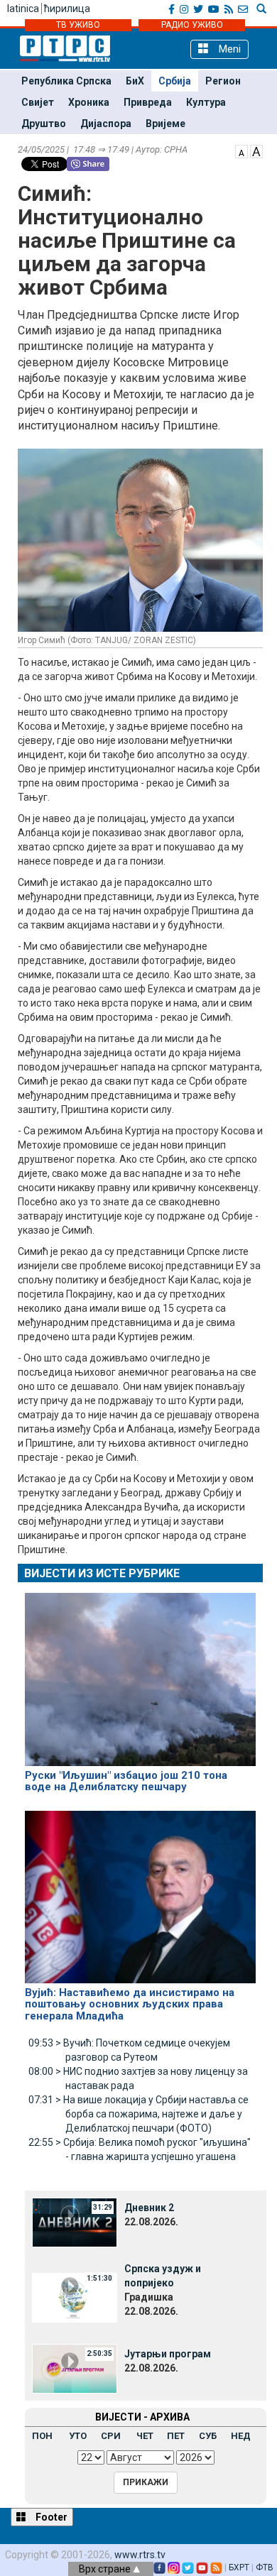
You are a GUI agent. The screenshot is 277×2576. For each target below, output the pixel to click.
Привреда (148, 102)
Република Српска (66, 81)
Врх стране (106, 2569)
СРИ (111, 2436)
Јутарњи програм (168, 2354)
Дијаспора (106, 124)
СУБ (208, 2436)
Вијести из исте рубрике (102, 1573)
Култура (206, 102)
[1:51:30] (75, 2297)
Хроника (89, 102)
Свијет (38, 102)
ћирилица (67, 9)
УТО (78, 2436)
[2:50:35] (75, 2368)
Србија (175, 81)
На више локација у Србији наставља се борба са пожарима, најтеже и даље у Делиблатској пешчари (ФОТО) (138, 2114)
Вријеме (165, 124)
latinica (23, 9)
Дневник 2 (149, 2208)
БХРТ (239, 2567)
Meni (228, 49)
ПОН (42, 2436)
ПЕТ (176, 2436)
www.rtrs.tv (140, 2555)
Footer (50, 2517)
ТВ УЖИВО (78, 25)
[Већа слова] (256, 150)
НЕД (241, 2436)
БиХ (135, 81)
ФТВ (265, 2567)
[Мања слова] (241, 150)
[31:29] (75, 2222)
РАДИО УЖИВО (192, 25)
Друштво (44, 124)
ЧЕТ (145, 2436)
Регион (223, 81)
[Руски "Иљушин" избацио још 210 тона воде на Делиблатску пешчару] (140, 1673)
